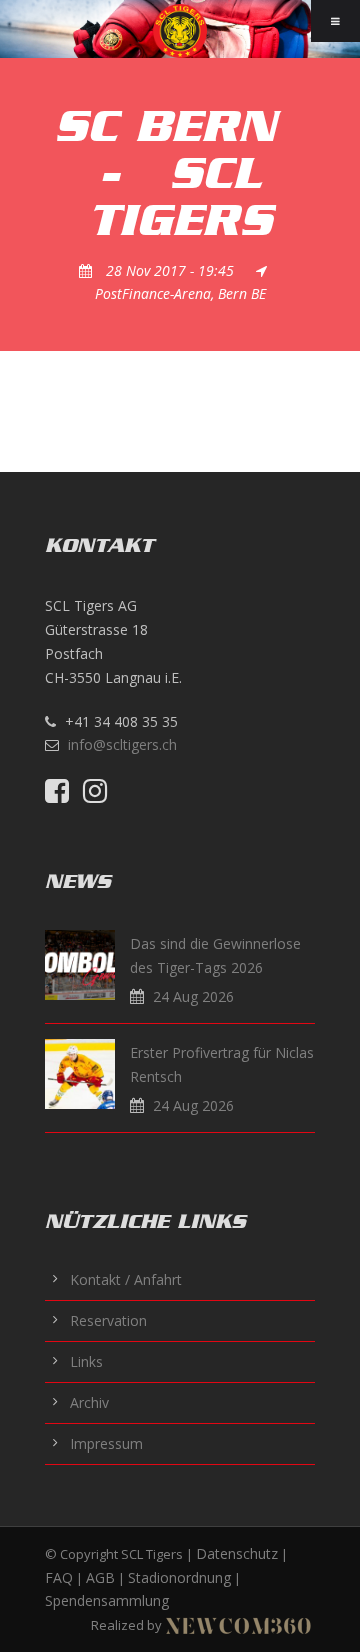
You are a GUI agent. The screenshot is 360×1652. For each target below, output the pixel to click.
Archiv (89, 1402)
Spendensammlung (107, 1600)
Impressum (106, 1443)
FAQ (59, 1577)
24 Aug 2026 (193, 996)
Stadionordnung (179, 1577)
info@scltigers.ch (122, 744)
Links (86, 1361)
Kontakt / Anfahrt (126, 1279)
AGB (100, 1577)
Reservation (108, 1320)
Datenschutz (237, 1553)
